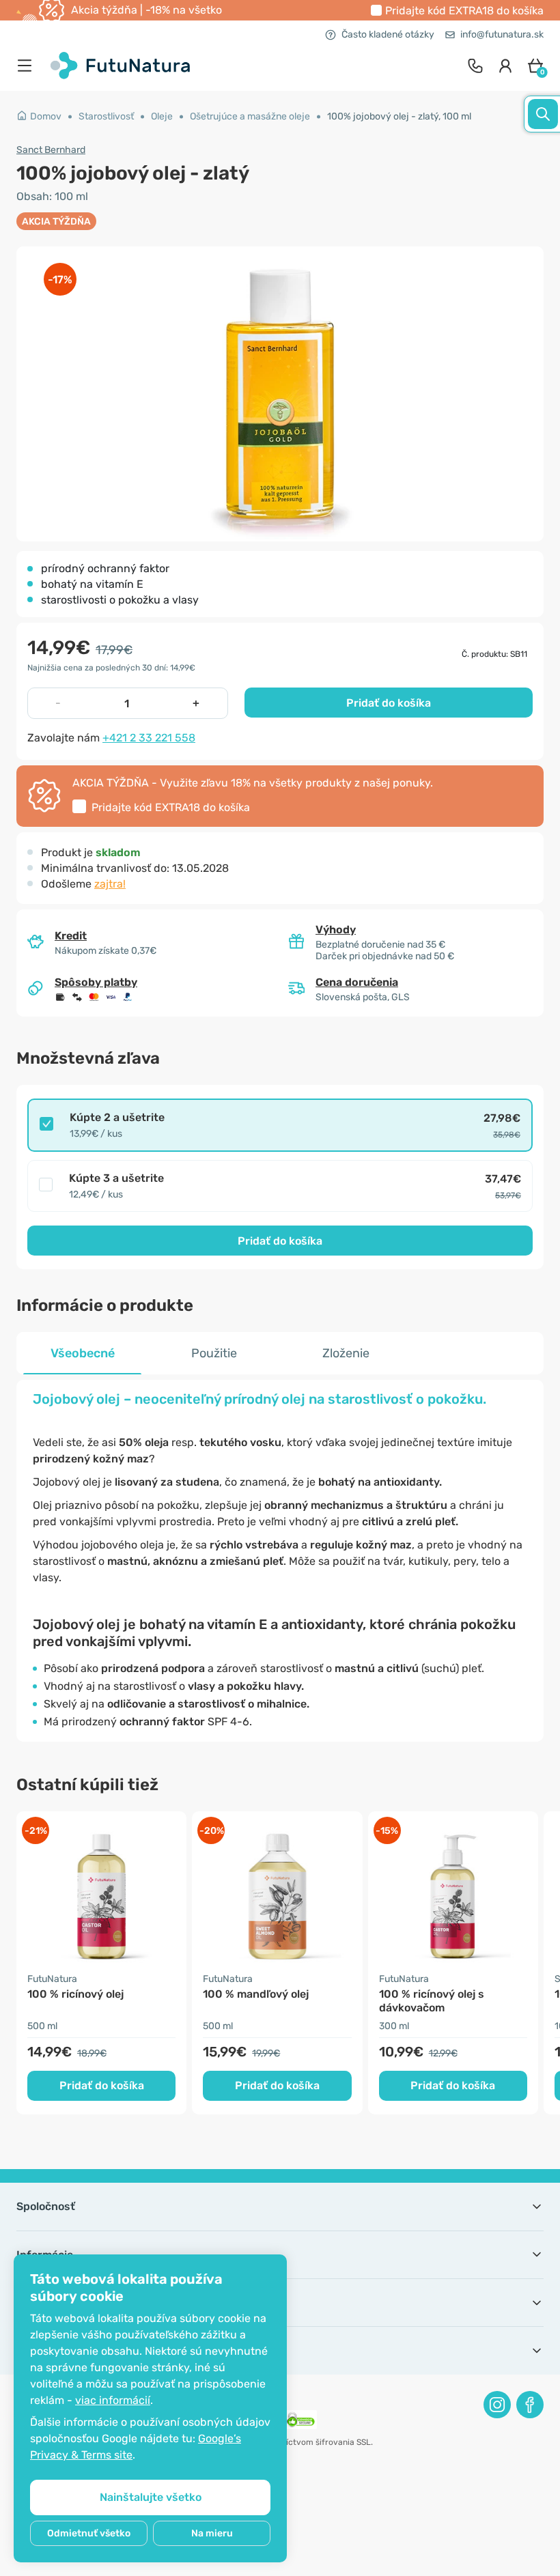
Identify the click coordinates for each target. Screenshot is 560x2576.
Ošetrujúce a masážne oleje (250, 116)
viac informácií (113, 2400)
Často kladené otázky (388, 34)
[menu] (28, 66)
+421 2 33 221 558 (149, 738)
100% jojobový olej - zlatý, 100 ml (399, 116)
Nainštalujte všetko (151, 2497)
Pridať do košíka (389, 703)
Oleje (162, 116)
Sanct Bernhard (51, 150)
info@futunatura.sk (502, 34)
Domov (46, 116)
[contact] (475, 66)
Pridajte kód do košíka (464, 11)
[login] (505, 66)
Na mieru (212, 2533)
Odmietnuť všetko (89, 2533)
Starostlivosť (106, 116)
